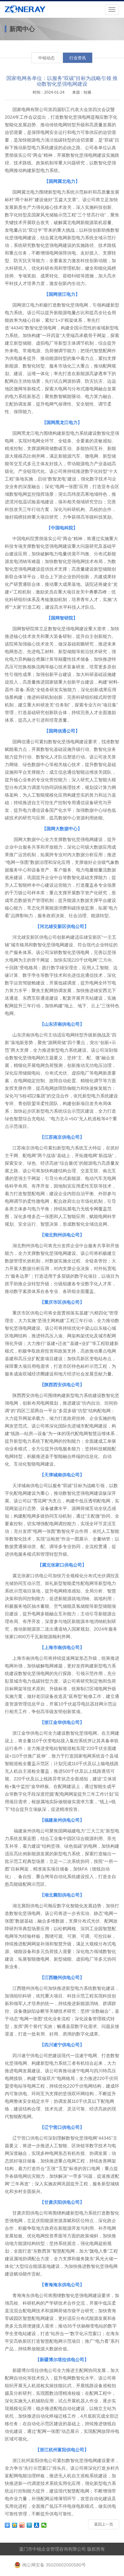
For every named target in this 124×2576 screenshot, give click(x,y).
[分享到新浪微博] (22, 2525)
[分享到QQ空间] (15, 2525)
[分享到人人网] (37, 2525)
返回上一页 (104, 2524)
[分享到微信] (44, 2525)
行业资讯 (78, 58)
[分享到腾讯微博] (29, 2525)
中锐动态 (46, 58)
